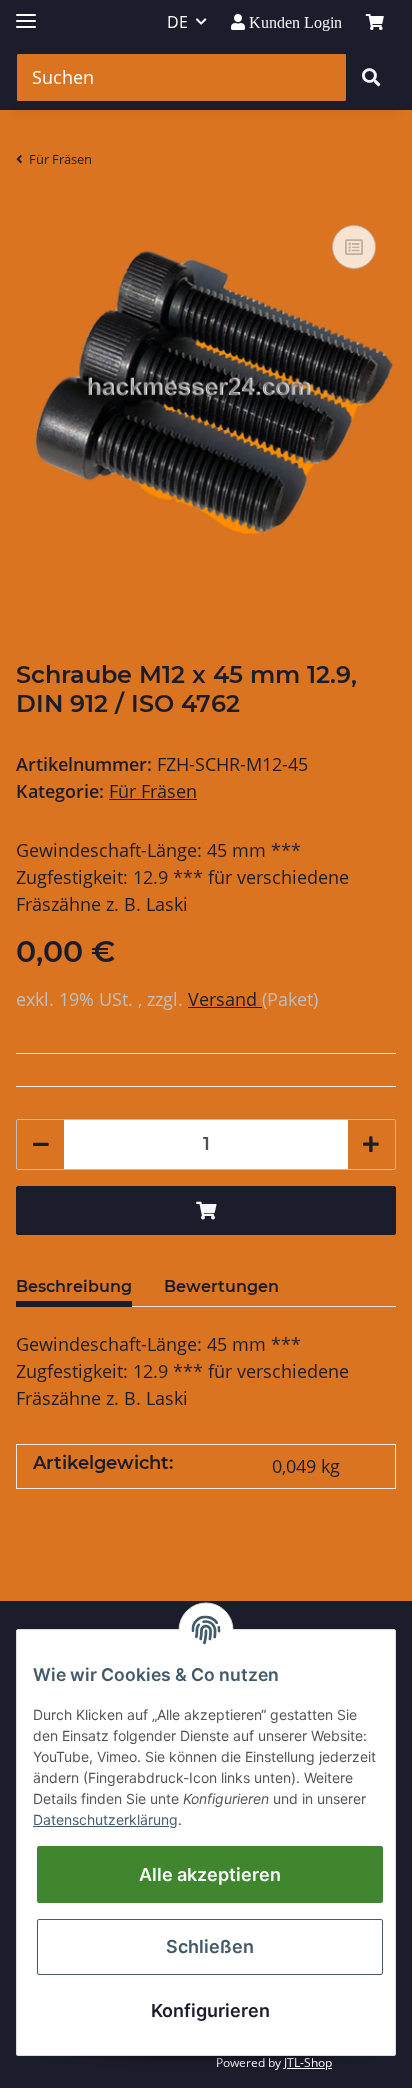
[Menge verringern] (41, 1144)
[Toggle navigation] (26, 12)
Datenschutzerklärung (105, 1819)
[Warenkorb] (375, 22)
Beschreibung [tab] (74, 1286)
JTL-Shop (308, 2062)
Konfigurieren (210, 2010)
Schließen (210, 1946)
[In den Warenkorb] (206, 1210)
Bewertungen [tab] (221, 1286)
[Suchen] (371, 77)
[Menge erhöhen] (371, 1144)
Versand (225, 999)
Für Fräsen (153, 791)
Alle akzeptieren (210, 1874)
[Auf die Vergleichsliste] (354, 247)
